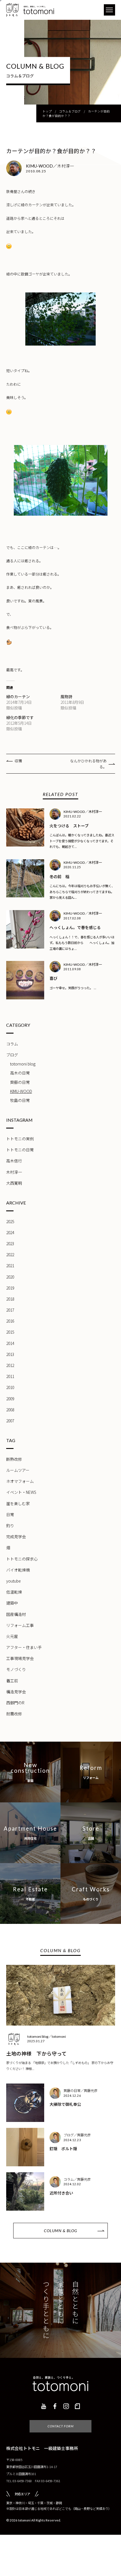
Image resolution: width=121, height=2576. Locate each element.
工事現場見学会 (20, 1658)
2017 (10, 1310)
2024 (10, 1232)
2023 (10, 1243)
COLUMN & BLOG (60, 2231)
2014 (10, 1343)
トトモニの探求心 (22, 1559)
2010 (10, 1387)
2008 (10, 1410)
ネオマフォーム (20, 1481)
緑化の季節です (20, 717)
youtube (14, 1581)
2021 (10, 1266)
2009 (10, 1399)
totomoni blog (23, 1064)
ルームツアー (18, 1470)
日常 (10, 1514)
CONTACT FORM (61, 2426)
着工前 (12, 1681)
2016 (10, 1321)
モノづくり (16, 1669)
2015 (10, 1332)
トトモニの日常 (20, 1150)
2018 (10, 1299)
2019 (10, 1288)
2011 (10, 1376)
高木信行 (14, 1161)
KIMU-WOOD (21, 1091)
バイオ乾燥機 (18, 1570)
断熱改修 (14, 1459)
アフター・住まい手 (24, 1647)
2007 (10, 1421)
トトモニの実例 (20, 1139)
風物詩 (66, 696)
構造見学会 (16, 1692)
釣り (10, 1525)
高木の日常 (20, 1073)
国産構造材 (16, 1614)
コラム (12, 1044)
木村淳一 (14, 1172)
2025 (10, 1221)
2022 (10, 1255)
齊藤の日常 (20, 1082)
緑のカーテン (18, 696)
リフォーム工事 (20, 1625)
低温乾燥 (14, 1592)
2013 (10, 1354)
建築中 (12, 1603)
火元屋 (12, 1636)
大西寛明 (14, 1183)
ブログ (12, 1055)
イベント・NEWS (21, 1492)
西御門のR (15, 1703)
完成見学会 (16, 1537)
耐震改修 (14, 1714)
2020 (10, 1277)
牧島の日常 (20, 1100)
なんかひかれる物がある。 (88, 764)
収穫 (18, 761)
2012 (10, 1365)
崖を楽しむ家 (18, 1503)
